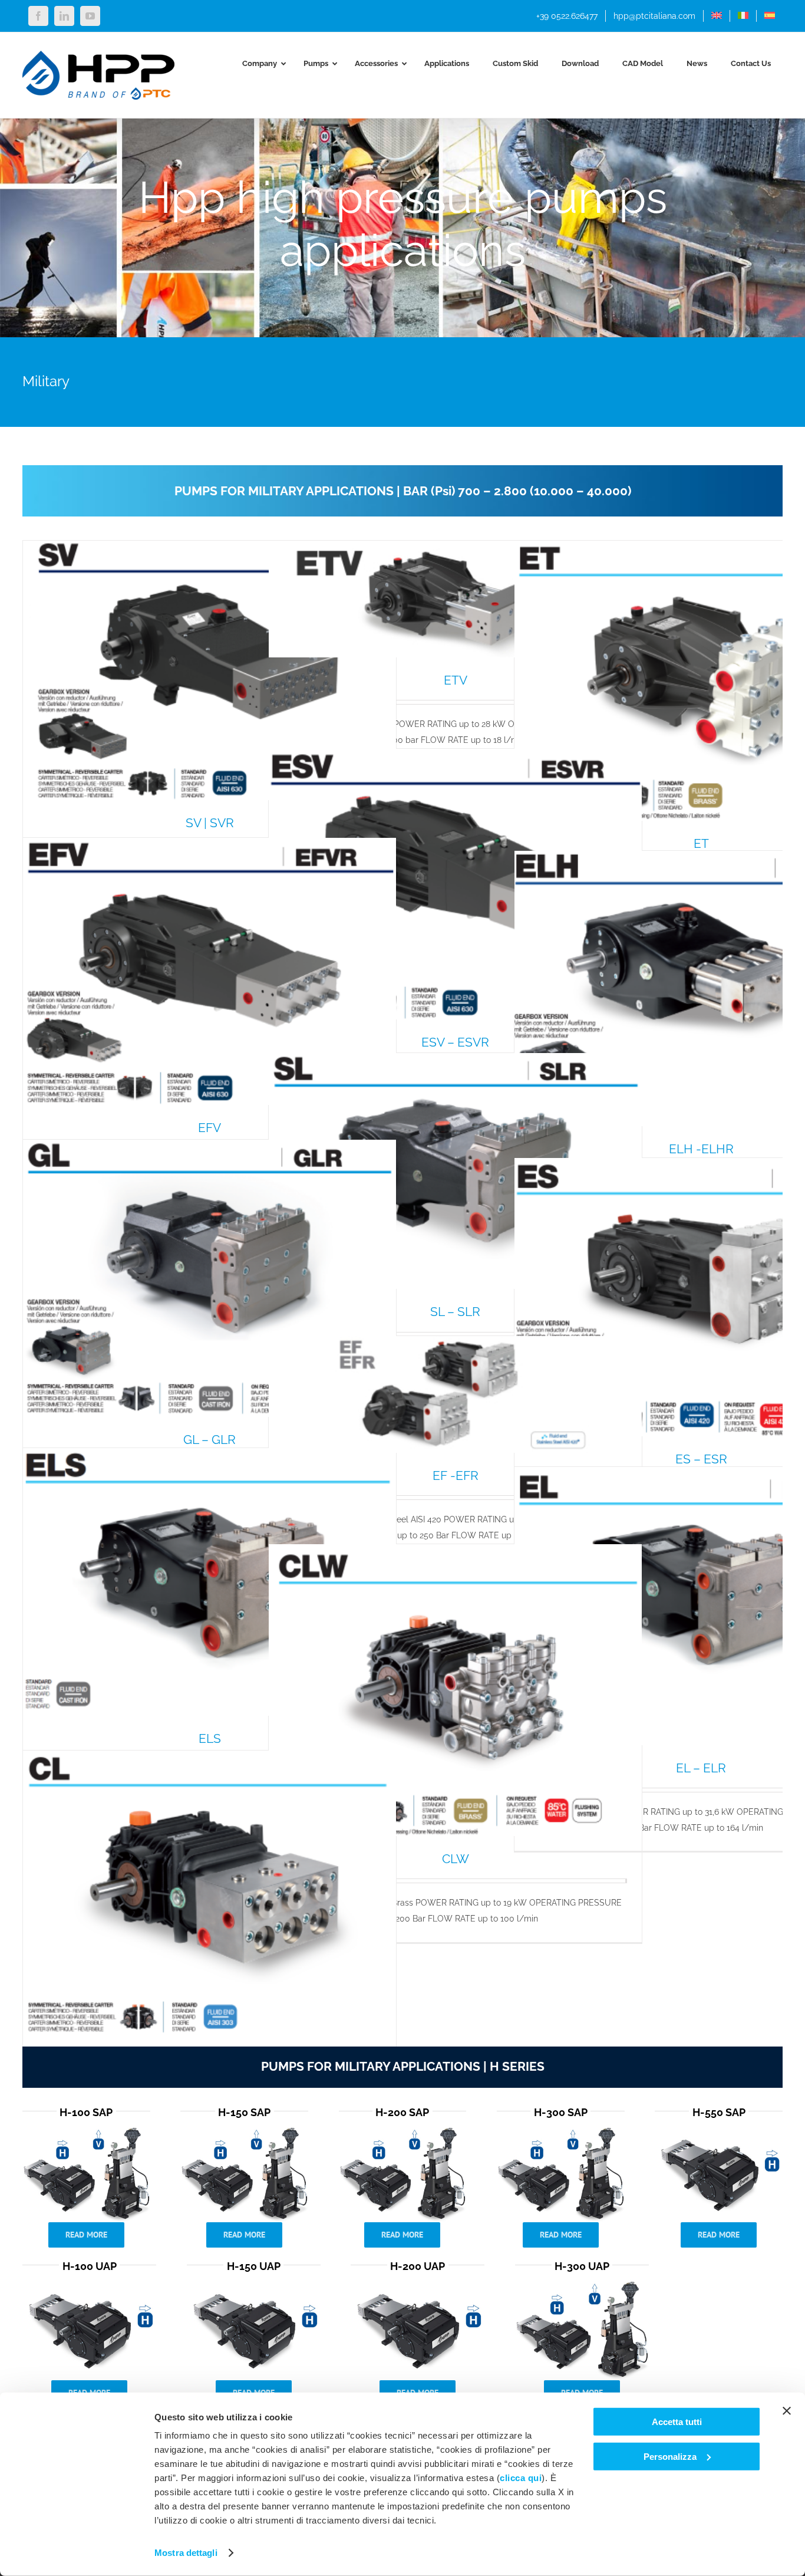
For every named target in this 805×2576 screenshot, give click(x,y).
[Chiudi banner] (787, 2411)
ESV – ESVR (455, 1042)
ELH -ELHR (701, 1149)
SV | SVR (210, 823)
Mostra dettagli (186, 2553)
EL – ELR (701, 1768)
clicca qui (521, 2478)
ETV (456, 680)
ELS (210, 1738)
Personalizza (670, 2456)
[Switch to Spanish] (770, 16)
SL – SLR (455, 1312)
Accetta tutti (677, 2422)
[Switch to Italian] (743, 16)
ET (701, 843)
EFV (210, 1128)
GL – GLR (210, 1440)
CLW (456, 1859)
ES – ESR (701, 1459)
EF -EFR (456, 1475)
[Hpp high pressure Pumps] (86, 2130)
